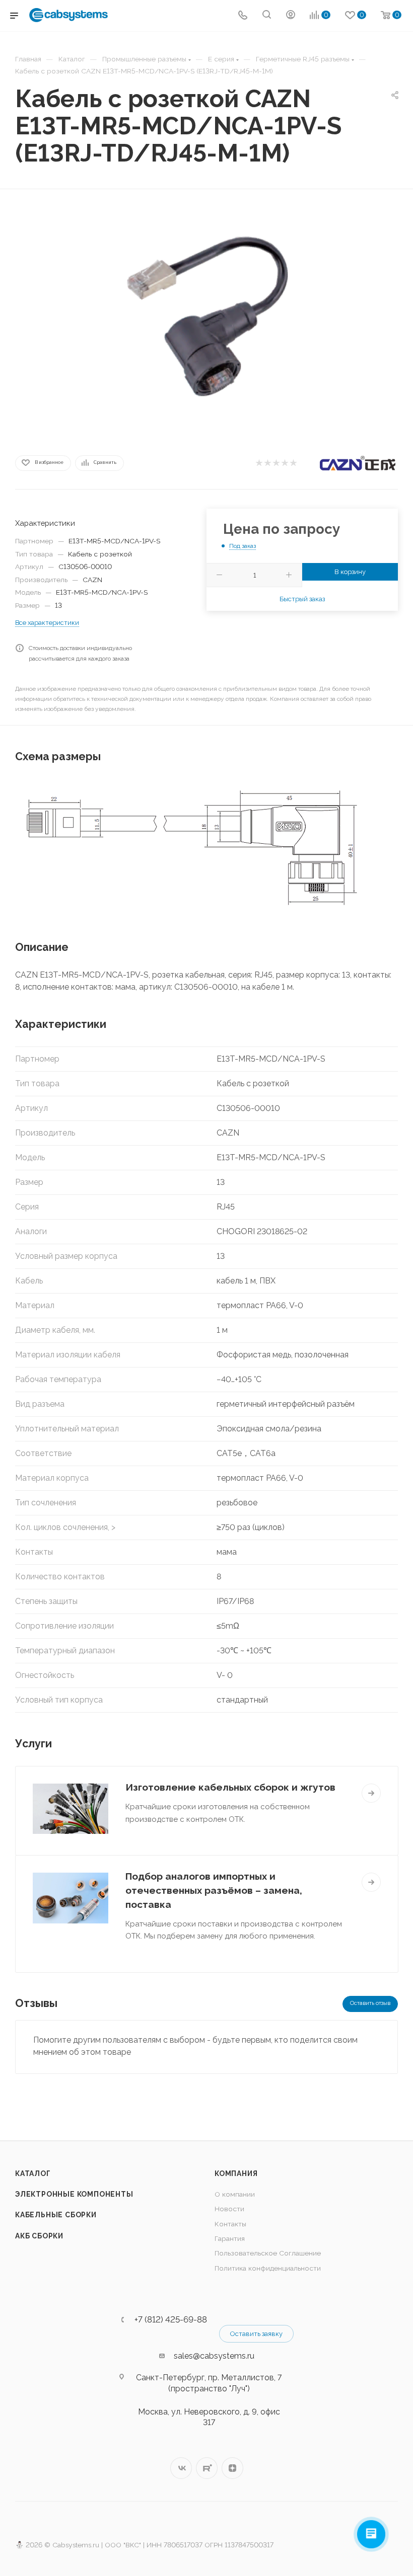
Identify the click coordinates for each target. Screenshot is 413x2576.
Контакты (230, 2224)
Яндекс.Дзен (232, 2468)
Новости (229, 2209)
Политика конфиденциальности (268, 2268)
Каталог (33, 2173)
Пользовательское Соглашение (268, 2253)
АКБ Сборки (39, 2236)
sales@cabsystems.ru (214, 2356)
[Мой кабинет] (291, 16)
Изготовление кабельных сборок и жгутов (230, 1787)
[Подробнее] (371, 1793)
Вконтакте (181, 2468)
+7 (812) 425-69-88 (171, 2320)
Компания (236, 2173)
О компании (235, 2194)
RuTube (207, 2468)
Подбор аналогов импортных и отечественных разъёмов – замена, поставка (214, 1890)
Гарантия (230, 2238)
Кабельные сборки (56, 2215)
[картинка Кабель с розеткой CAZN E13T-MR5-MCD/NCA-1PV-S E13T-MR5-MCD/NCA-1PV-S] (206, 319)
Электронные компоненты (74, 2194)
